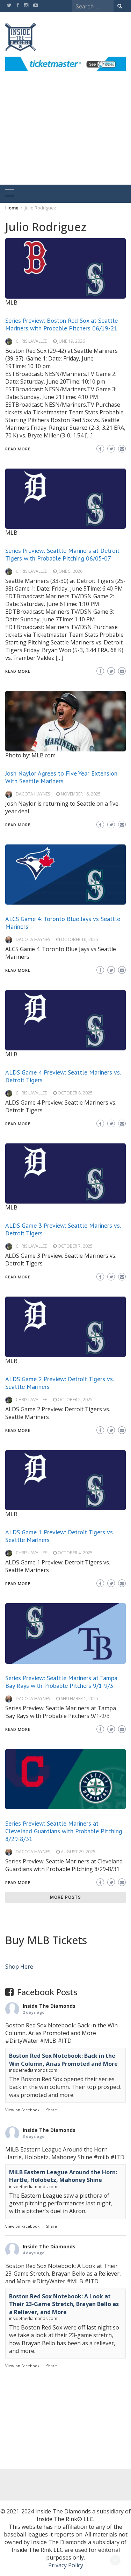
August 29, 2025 (78, 1852)
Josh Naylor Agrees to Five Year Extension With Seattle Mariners (61, 777)
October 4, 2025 (75, 1553)
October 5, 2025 (75, 1400)
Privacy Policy (66, 2565)
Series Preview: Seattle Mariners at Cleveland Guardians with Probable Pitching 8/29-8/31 (64, 1831)
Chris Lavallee (31, 341)
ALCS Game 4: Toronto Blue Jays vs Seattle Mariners (63, 923)
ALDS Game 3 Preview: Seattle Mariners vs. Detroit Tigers (63, 1229)
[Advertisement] (65, 136)
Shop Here (19, 1967)
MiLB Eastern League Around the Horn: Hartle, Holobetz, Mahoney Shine (63, 2176)
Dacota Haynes (33, 794)
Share (52, 2110)
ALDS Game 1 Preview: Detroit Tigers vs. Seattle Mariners (59, 1536)
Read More (18, 449)
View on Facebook (22, 2110)
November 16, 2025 (81, 794)
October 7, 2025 (75, 1246)
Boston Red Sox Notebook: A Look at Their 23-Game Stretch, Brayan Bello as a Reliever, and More (64, 2304)
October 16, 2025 (79, 939)
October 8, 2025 (75, 1093)
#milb (101, 2157)
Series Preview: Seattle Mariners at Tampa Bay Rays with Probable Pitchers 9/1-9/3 (61, 1682)
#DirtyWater (22, 2041)
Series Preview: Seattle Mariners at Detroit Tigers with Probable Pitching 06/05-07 (62, 554)
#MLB (48, 2041)
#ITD (65, 2041)
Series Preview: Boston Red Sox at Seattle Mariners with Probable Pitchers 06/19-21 (61, 324)
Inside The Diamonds (49, 2006)
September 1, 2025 (79, 1699)
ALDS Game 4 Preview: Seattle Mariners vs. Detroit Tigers (63, 1076)
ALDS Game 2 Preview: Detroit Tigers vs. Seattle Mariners (59, 1383)
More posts (65, 1897)
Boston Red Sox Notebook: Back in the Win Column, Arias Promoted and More (63, 2060)
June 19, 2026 (71, 341)
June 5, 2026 (70, 571)
